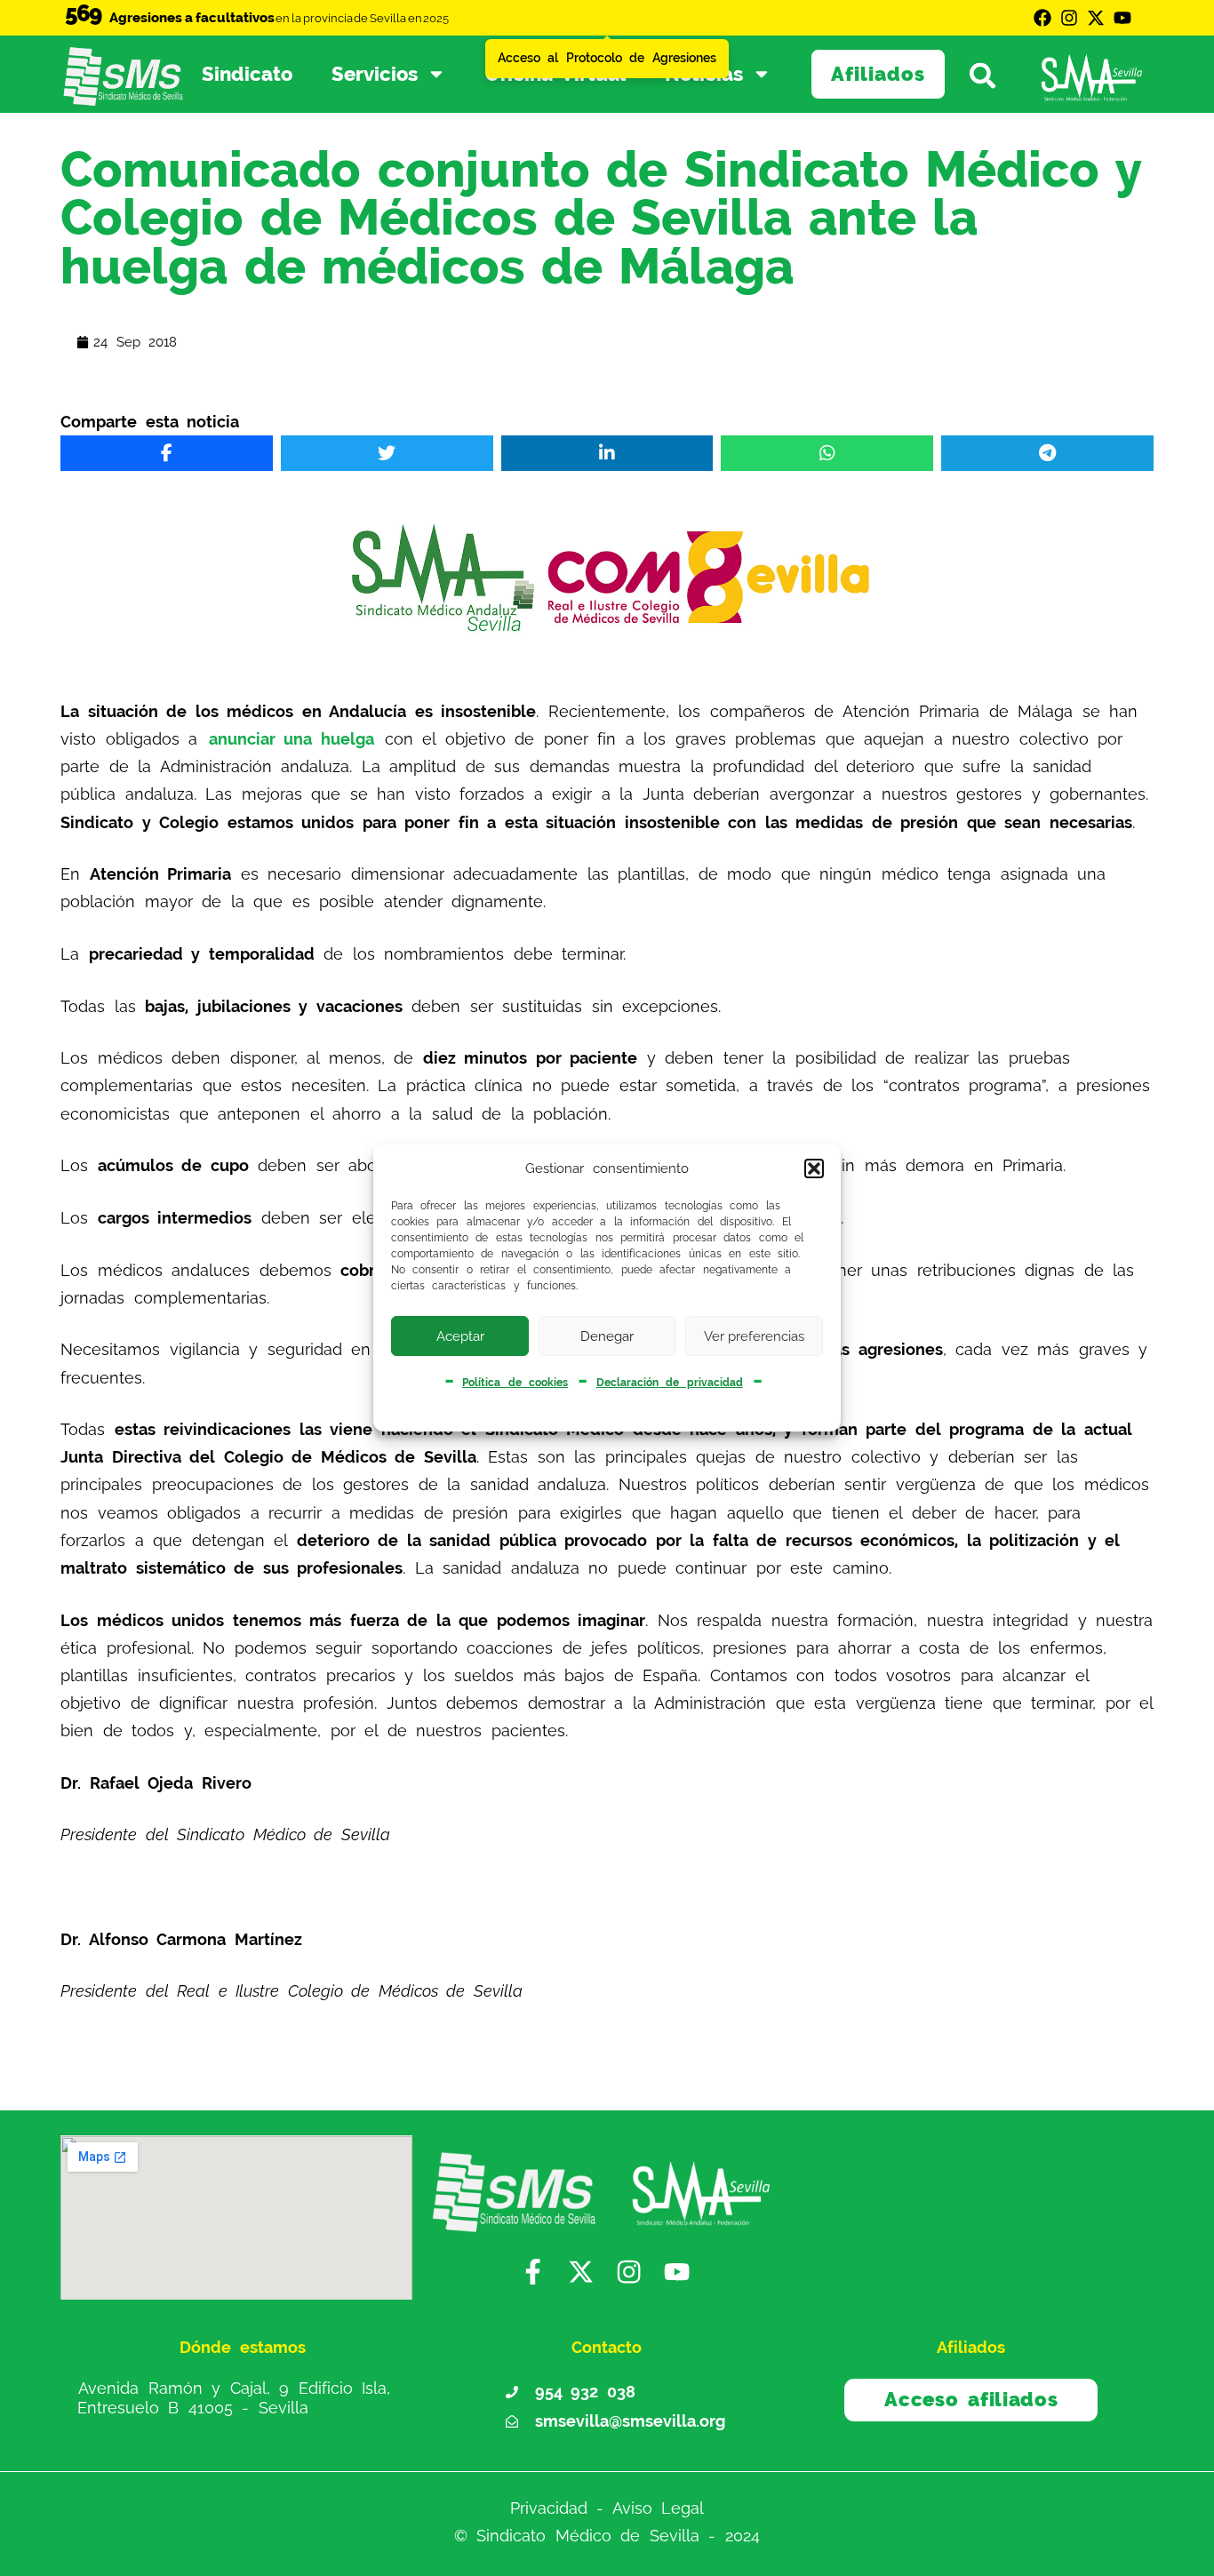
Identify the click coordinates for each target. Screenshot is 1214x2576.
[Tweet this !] (387, 453)
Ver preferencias (754, 1336)
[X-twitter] (1096, 18)
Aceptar (460, 1336)
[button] (814, 1168)
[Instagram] (1069, 18)
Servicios (375, 74)
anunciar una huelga (292, 739)
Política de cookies (515, 1383)
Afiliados (878, 74)
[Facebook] (1042, 18)
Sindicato (247, 74)
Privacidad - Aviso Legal (607, 2508)
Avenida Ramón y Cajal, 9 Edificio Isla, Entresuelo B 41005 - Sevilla (234, 2398)
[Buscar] (990, 74)
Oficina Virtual (556, 74)
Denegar (607, 1336)
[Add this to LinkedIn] (607, 453)
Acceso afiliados (971, 2399)
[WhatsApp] (827, 453)
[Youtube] (1122, 18)
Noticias (704, 74)
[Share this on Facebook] (167, 453)
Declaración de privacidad (670, 1383)
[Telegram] (1047, 453)
